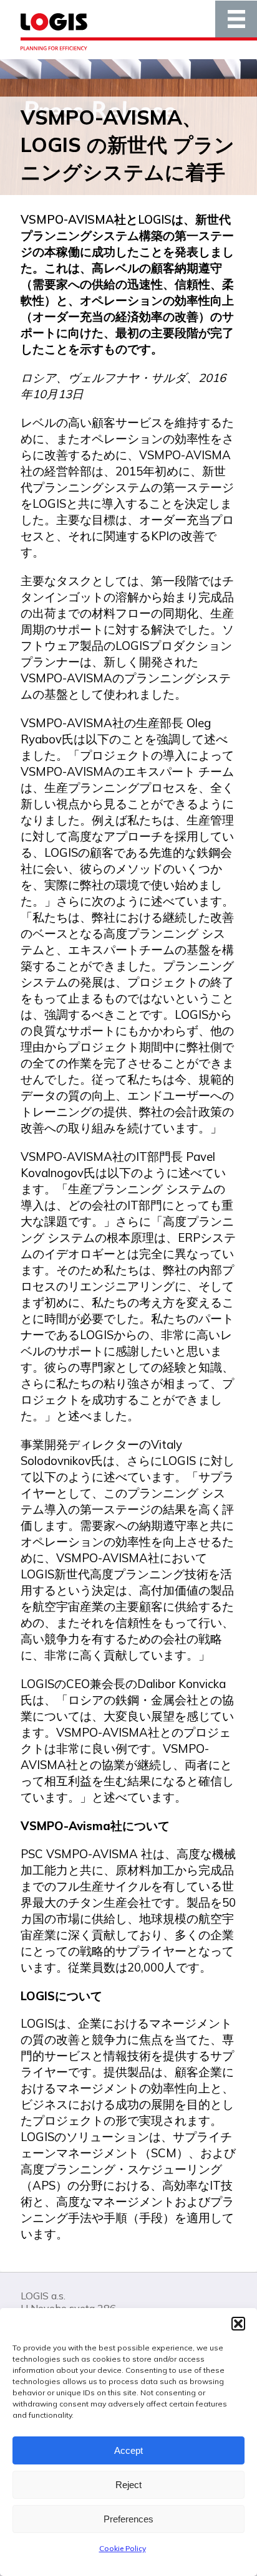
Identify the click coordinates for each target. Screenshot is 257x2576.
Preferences (128, 2519)
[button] (238, 2324)
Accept (128, 2450)
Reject (128, 2485)
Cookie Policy (123, 2548)
